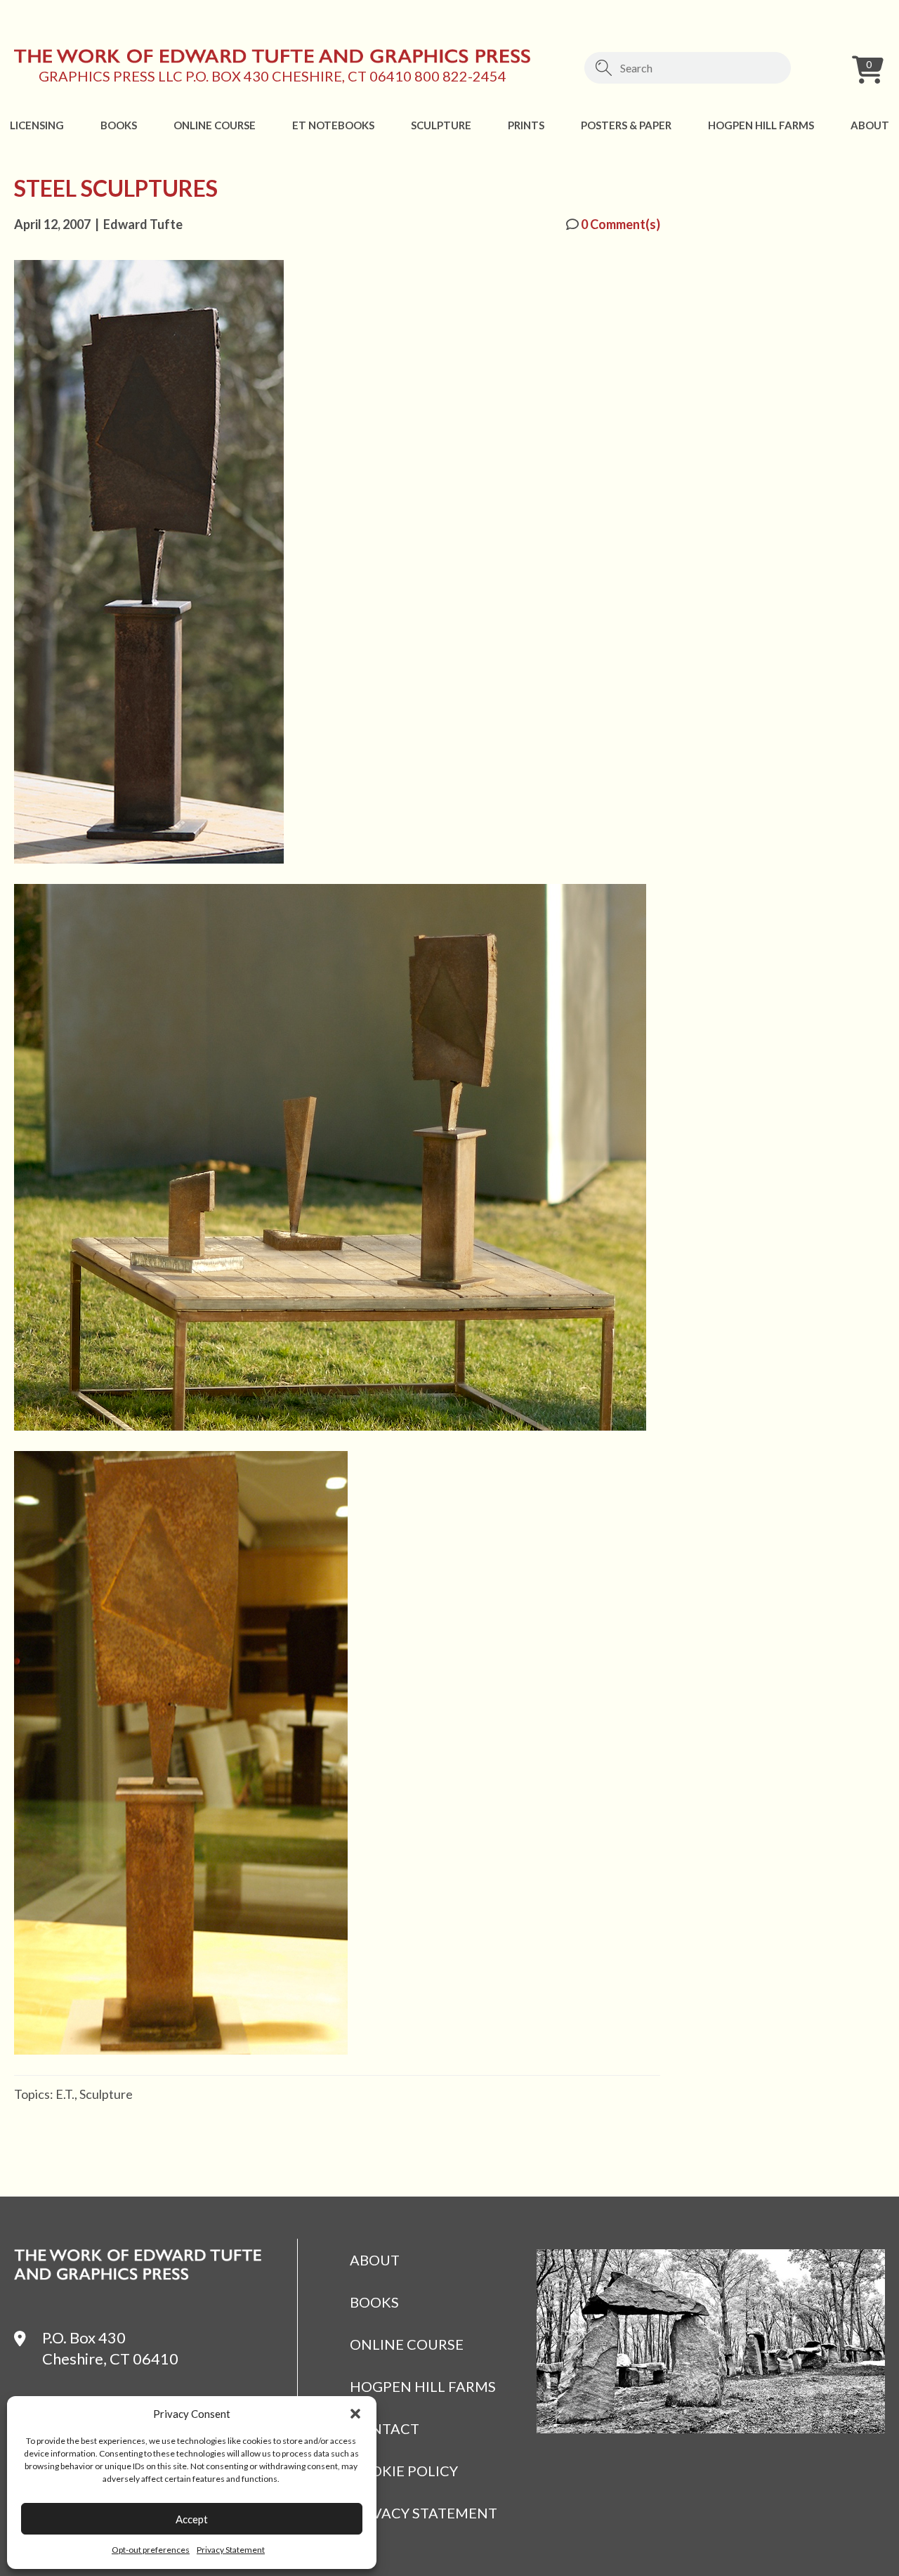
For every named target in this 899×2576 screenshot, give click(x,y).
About (870, 125)
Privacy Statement (231, 2550)
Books (119, 125)
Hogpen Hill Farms (761, 125)
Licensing (37, 125)
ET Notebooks (333, 125)
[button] (355, 2414)
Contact (385, 2428)
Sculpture (441, 125)
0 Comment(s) (619, 224)
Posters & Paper (626, 125)
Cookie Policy (404, 2471)
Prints (526, 125)
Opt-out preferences (151, 2550)
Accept (192, 2519)
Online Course (215, 125)
